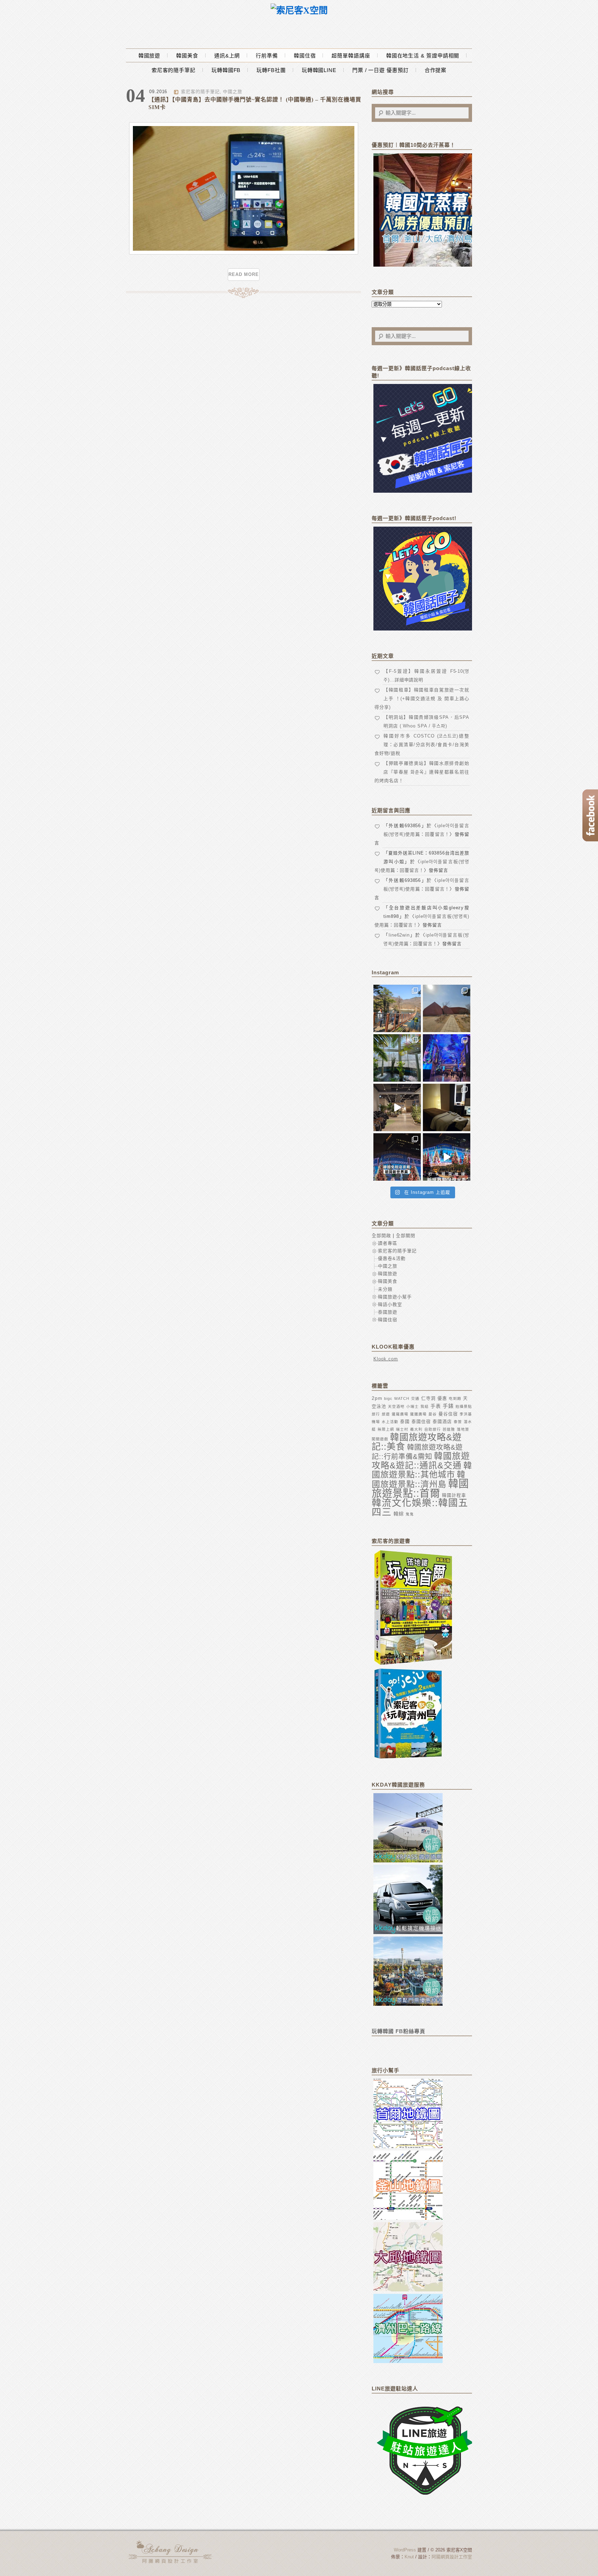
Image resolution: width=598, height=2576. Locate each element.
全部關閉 (406, 1236)
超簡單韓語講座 (351, 56)
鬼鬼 (410, 1514)
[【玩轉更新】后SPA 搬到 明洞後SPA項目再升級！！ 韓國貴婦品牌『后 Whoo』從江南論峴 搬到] (447, 1107)
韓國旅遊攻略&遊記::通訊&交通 (421, 1461)
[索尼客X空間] (299, 11)
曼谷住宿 (448, 1414)
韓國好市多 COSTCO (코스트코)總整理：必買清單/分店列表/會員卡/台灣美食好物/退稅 (422, 745)
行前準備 (267, 56)
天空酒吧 (396, 1406)
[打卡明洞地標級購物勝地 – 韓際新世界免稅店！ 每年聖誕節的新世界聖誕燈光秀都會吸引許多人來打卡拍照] (447, 1157)
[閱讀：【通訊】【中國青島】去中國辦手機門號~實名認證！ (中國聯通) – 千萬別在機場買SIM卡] (244, 253)
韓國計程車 (454, 1495)
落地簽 (463, 1429)
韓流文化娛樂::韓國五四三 (420, 1508)
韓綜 (399, 1514)
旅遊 (386, 1414)
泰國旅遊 (388, 1312)
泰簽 (458, 1422)
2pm (377, 1398)
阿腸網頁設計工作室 (452, 2557)
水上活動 (390, 1422)
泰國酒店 (442, 1421)
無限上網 (386, 1429)
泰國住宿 (421, 1421)
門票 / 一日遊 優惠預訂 (380, 70)
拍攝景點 (464, 1406)
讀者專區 (388, 1243)
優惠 (442, 1398)
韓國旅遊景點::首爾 (420, 1488)
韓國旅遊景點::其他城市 (422, 1470)
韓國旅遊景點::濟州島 (419, 1479)
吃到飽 (455, 1398)
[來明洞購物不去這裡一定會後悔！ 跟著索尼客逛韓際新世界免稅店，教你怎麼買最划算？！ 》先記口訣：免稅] (397, 1157)
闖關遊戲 (380, 1439)
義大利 (416, 1429)
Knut (409, 2557)
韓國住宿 (305, 56)
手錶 (448, 1406)
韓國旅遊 (149, 56)
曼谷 (433, 1414)
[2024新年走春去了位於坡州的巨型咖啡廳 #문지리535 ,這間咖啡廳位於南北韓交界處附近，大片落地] (397, 1058)
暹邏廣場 (418, 1414)
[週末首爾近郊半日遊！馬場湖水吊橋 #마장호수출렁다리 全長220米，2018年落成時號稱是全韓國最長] (397, 1008)
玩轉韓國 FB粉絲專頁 (398, 2031)
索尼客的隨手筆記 (174, 70)
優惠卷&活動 (392, 1258)
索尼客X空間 (171, 2552)
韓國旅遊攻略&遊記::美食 (417, 1442)
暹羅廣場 (400, 1414)
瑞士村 (402, 1429)
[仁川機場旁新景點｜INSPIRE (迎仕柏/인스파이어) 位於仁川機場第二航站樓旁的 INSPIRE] (447, 1058)
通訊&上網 (227, 56)
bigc (388, 1398)
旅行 (376, 1414)
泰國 (405, 1421)
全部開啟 (381, 1236)
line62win (399, 935)
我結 (425, 1406)
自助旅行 (433, 1429)
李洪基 (466, 1414)
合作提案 (436, 70)
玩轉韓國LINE (319, 70)
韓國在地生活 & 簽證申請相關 (423, 56)
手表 (436, 1406)
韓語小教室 (390, 1304)
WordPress (405, 2550)
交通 (415, 1398)
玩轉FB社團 (271, 70)
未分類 (385, 1289)
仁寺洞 (428, 1398)
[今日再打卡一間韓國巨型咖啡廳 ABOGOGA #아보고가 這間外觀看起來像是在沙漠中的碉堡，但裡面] (447, 1008)
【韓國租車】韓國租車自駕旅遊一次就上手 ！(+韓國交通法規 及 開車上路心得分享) (422, 699)
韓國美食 (187, 56)
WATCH (402, 1398)
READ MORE (243, 274)
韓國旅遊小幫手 (395, 1297)
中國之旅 (233, 92)
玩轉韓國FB (226, 70)
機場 (376, 1422)
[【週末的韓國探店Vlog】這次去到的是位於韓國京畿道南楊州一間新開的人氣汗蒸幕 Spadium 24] (397, 1107)
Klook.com (386, 1359)
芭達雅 (449, 1429)
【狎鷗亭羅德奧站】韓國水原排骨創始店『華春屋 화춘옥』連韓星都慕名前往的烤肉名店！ (422, 772)
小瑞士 (413, 1406)
